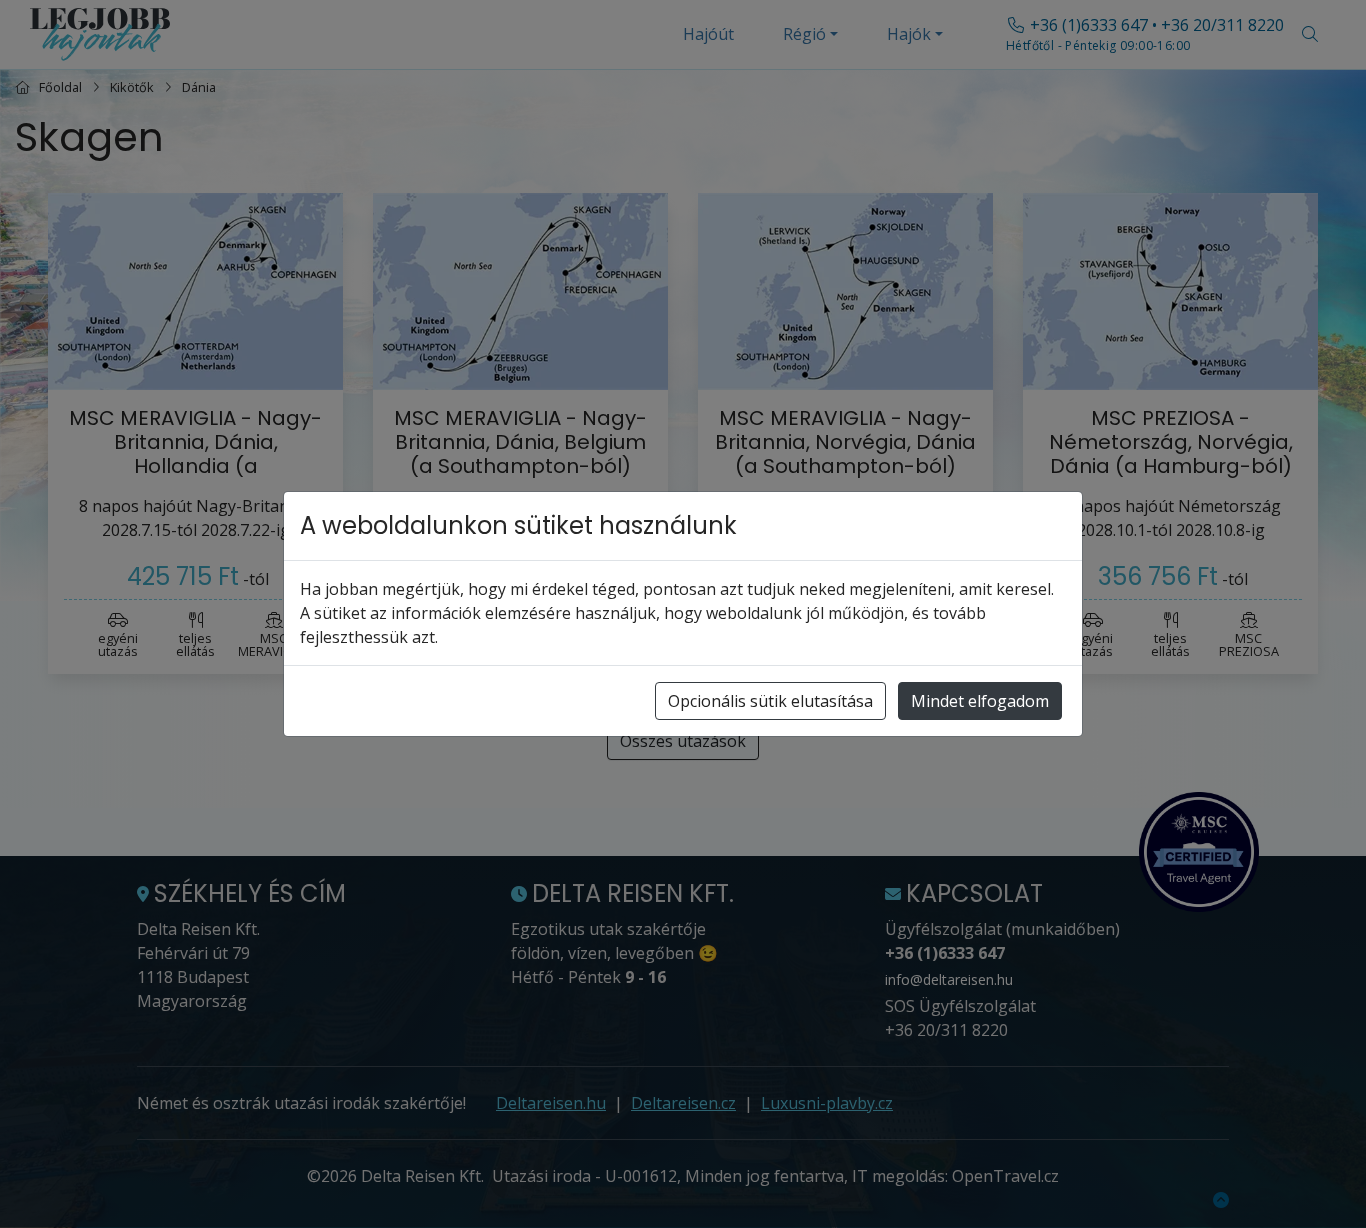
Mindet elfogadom (980, 701)
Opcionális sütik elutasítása (770, 701)
